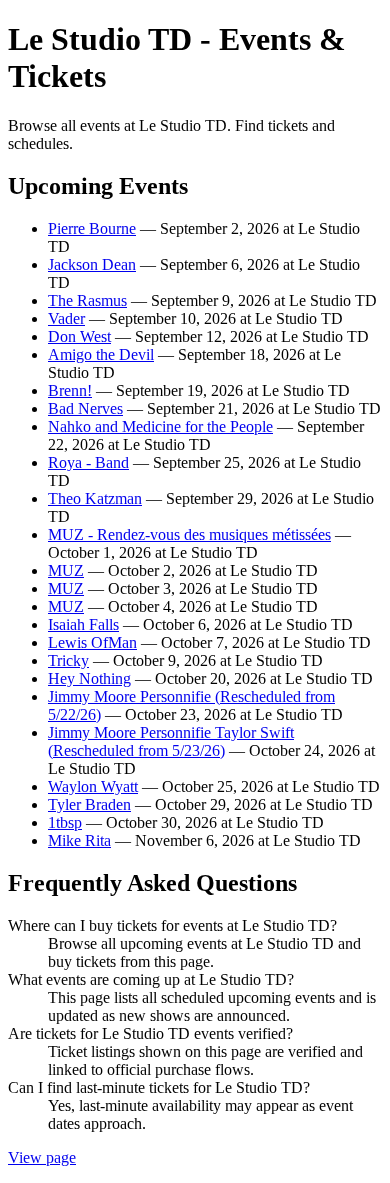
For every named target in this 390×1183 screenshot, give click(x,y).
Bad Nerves (85, 408)
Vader (66, 318)
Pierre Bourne (92, 228)
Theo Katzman (95, 498)
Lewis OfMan (92, 642)
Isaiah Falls (83, 624)
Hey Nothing (89, 678)
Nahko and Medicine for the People (160, 426)
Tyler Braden (89, 804)
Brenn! (70, 390)
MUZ (66, 570)
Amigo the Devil (101, 354)
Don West (79, 336)
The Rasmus (87, 300)
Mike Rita (79, 840)
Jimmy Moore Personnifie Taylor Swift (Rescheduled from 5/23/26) (171, 741)
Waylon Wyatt (93, 786)
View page (42, 1157)
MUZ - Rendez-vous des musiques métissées (189, 534)
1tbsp (65, 822)
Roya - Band (88, 462)
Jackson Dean (92, 264)
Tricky (68, 660)
